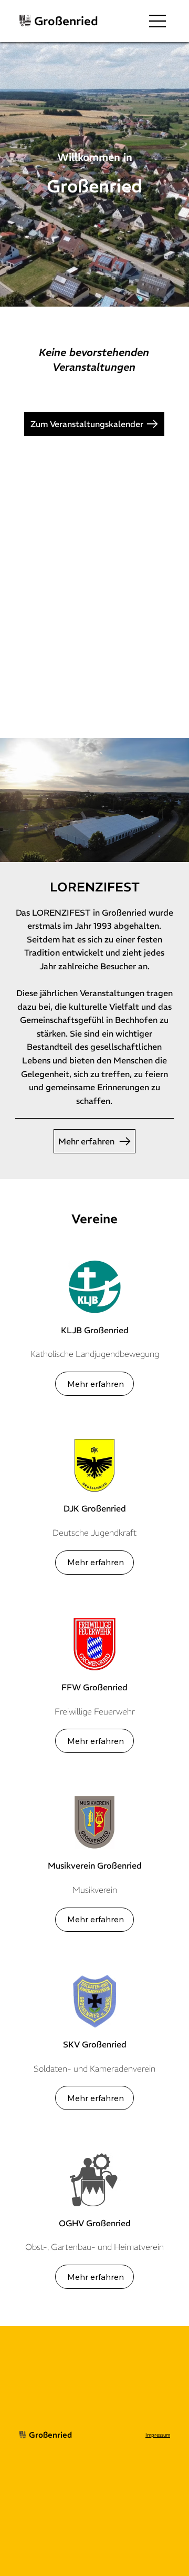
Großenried (66, 21)
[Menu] (158, 21)
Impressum (158, 2435)
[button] (108, 304)
